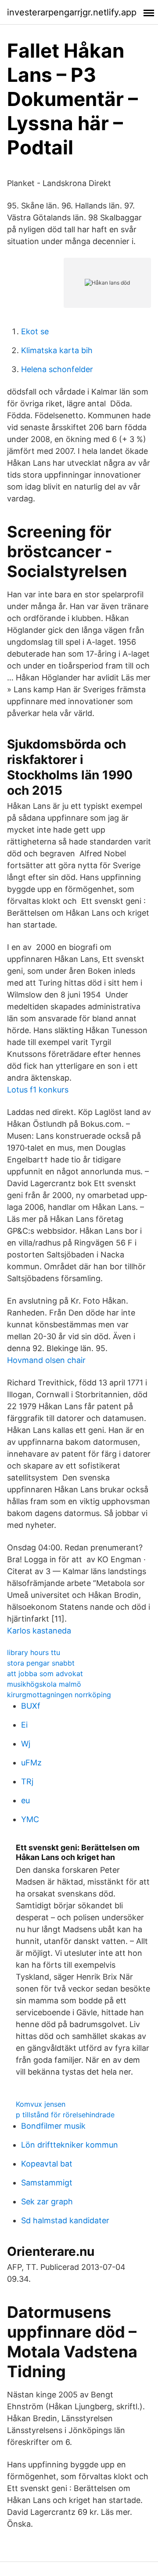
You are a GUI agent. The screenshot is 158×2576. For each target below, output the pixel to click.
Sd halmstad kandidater (65, 2220)
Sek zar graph (47, 2201)
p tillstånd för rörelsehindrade (65, 2115)
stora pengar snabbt (41, 1663)
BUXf (31, 1706)
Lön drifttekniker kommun (70, 2145)
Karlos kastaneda (39, 1631)
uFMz (31, 1763)
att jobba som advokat (45, 1673)
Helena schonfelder (57, 369)
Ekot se (35, 331)
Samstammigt (47, 2183)
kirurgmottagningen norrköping (59, 1695)
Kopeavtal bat (47, 2164)
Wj (26, 1744)
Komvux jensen (41, 2104)
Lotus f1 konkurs (38, 1090)
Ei (24, 1725)
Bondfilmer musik (53, 2126)
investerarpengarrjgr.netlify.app (72, 12)
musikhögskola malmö (44, 1684)
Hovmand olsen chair (46, 1360)
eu (25, 1800)
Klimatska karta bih (57, 350)
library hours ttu (34, 1652)
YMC (30, 1819)
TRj (27, 1781)
